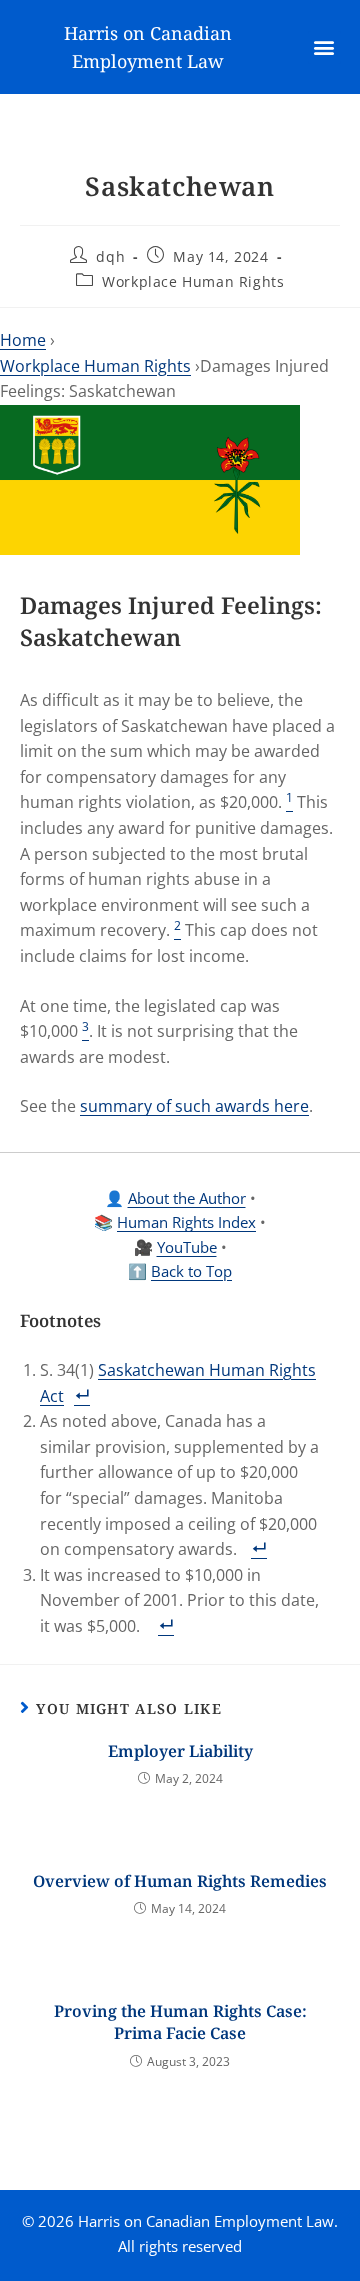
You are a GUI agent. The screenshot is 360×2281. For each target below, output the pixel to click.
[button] (324, 47)
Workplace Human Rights (193, 281)
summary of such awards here (194, 1106)
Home (23, 340)
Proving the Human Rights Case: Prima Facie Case (180, 2022)
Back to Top (191, 1271)
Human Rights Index (186, 1222)
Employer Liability (180, 1751)
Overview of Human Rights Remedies (180, 1881)
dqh (110, 256)
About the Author (187, 1198)
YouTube (187, 1247)
